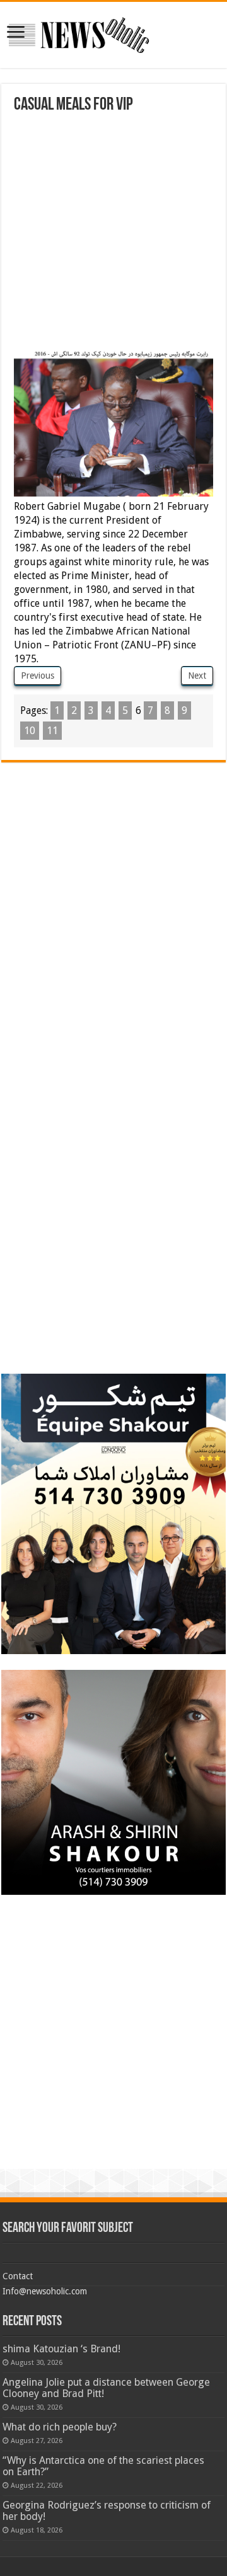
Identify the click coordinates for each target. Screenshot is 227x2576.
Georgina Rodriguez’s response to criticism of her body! (107, 2511)
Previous (38, 676)
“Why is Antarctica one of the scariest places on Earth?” (103, 2466)
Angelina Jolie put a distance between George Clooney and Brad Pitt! (106, 2388)
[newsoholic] (79, 33)
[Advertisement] (113, 234)
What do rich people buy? (60, 2427)
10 (30, 731)
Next (197, 676)
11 (52, 731)
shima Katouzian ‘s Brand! (61, 2349)
